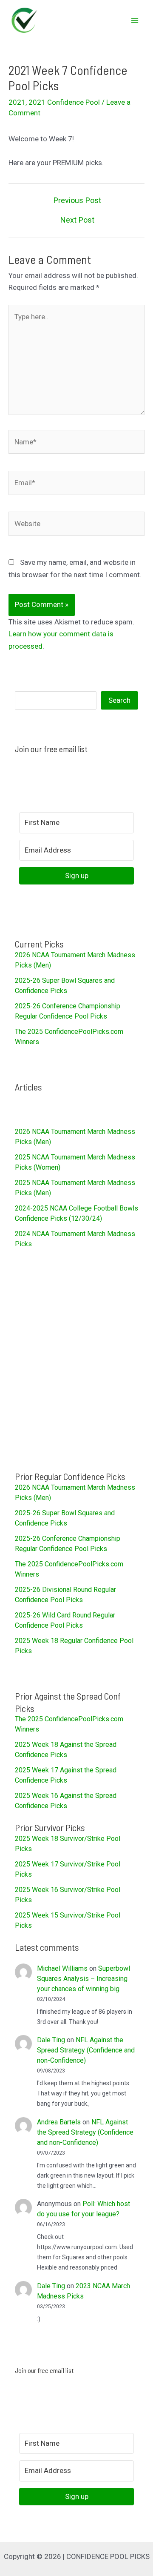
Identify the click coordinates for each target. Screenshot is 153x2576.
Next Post (77, 220)
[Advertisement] (76, 1360)
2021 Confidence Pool (64, 102)
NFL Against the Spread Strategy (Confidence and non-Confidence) (86, 2050)
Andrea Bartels (59, 2122)
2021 (17, 102)
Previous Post (77, 200)
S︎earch (119, 700)
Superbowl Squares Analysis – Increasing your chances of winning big (84, 1979)
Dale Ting (51, 2040)
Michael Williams (62, 1968)
